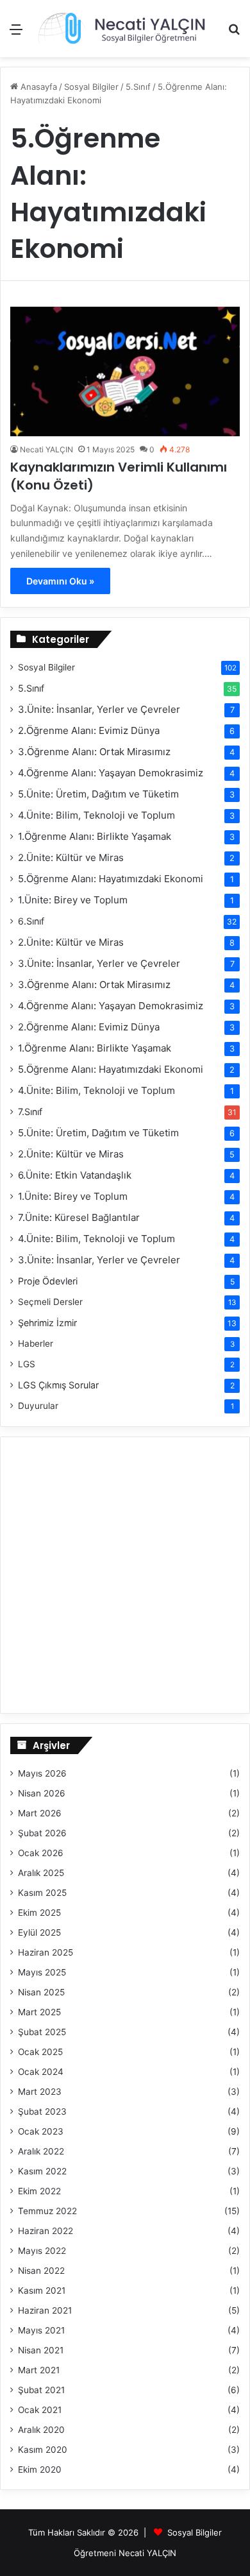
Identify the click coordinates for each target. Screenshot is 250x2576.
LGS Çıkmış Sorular (58, 1385)
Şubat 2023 (42, 2111)
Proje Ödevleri (48, 1281)
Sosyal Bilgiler (46, 667)
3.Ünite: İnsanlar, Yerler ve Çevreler (99, 709)
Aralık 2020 (41, 2430)
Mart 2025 (39, 2012)
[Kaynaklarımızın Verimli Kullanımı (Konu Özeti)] (125, 371)
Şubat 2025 (42, 2032)
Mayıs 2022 (42, 2251)
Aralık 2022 (41, 2151)
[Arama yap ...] (234, 34)
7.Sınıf (30, 1112)
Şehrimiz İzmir (47, 1323)
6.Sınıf (31, 921)
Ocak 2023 (41, 2131)
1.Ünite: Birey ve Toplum (73, 900)
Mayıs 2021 (41, 2330)
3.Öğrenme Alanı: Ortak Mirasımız (94, 752)
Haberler (36, 1343)
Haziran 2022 (46, 2231)
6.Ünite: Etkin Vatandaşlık (75, 1175)
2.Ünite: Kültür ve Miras (71, 857)
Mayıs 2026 (42, 1773)
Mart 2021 (39, 2370)
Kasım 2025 (42, 1893)
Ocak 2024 (41, 2072)
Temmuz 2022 (47, 2211)
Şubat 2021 (41, 2390)
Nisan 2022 (41, 2271)
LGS (27, 1364)
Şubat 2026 (42, 1833)
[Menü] (16, 34)
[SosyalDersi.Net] (120, 29)
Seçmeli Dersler (50, 1302)
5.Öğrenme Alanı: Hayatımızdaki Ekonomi (111, 879)
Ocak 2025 (40, 2052)
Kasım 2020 (43, 2450)
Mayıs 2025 (42, 1972)
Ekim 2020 (40, 2469)
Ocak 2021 (40, 2410)
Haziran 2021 (45, 2310)
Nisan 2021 (41, 2350)
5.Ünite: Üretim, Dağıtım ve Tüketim (98, 794)
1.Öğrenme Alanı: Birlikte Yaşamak (95, 836)
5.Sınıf (31, 688)
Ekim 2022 (39, 2191)
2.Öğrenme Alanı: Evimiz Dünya (89, 730)
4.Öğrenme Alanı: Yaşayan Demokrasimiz (111, 773)
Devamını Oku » (60, 581)
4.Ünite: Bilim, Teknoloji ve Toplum (96, 815)
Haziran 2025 (46, 1952)
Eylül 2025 (39, 1932)
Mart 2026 (40, 1813)
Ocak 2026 (41, 1853)
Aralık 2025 (41, 1873)
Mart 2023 (40, 2092)
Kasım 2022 (42, 2171)
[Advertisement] (125, 189)
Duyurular (38, 1406)
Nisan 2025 (41, 1992)
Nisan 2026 (42, 1793)
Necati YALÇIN (46, 449)
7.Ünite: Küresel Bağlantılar (79, 1217)
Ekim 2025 (39, 1913)
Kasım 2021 (42, 2290)
